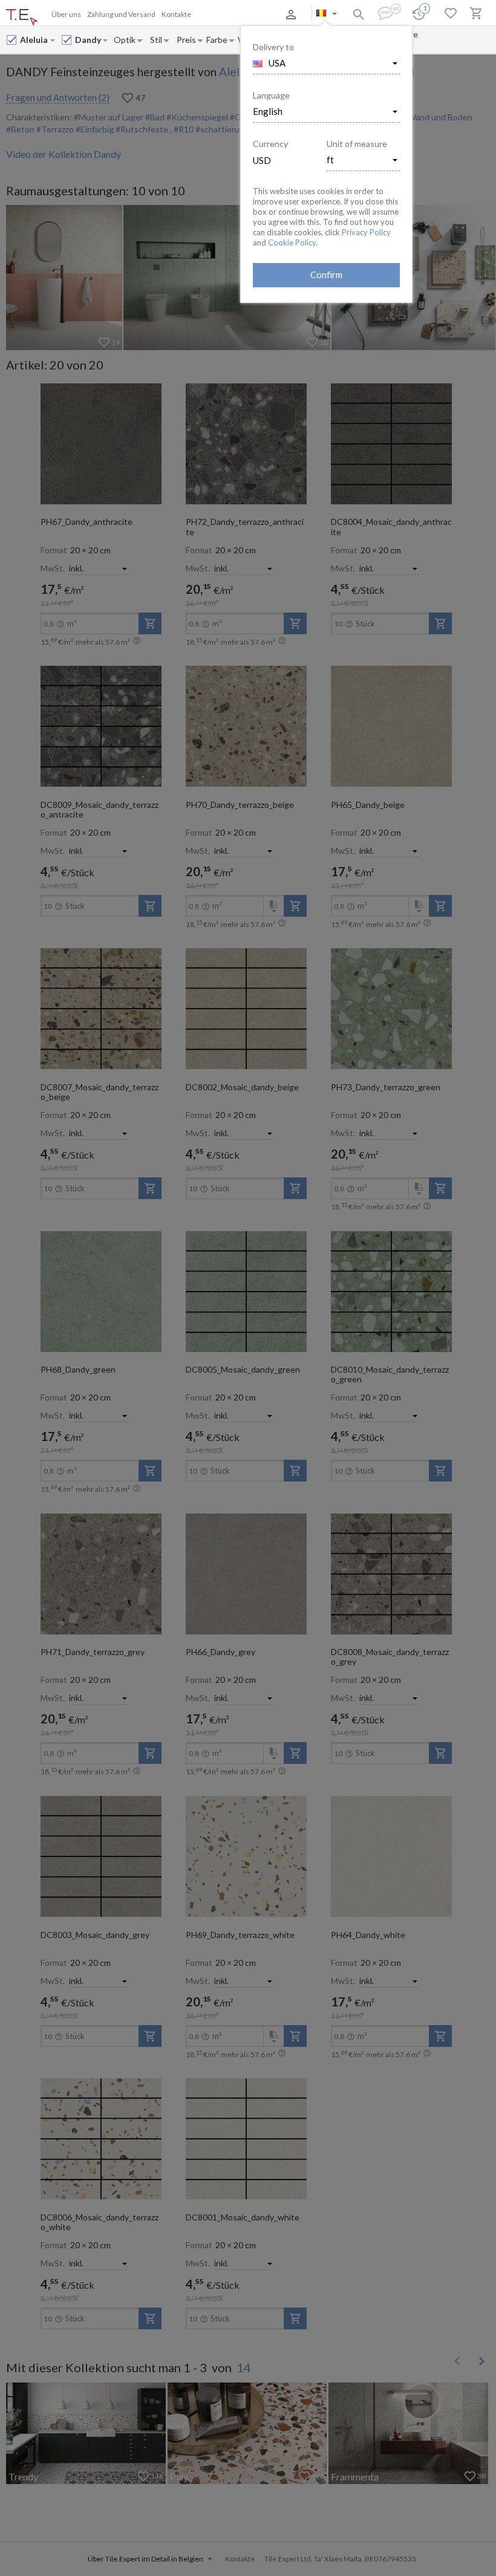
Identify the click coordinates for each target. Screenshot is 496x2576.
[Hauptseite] (22, 18)
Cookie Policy (292, 242)
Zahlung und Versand (121, 14)
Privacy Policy (366, 232)
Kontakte (176, 14)
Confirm (326, 275)
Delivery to (273, 47)
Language (271, 95)
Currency (270, 144)
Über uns (66, 14)
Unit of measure (357, 144)
